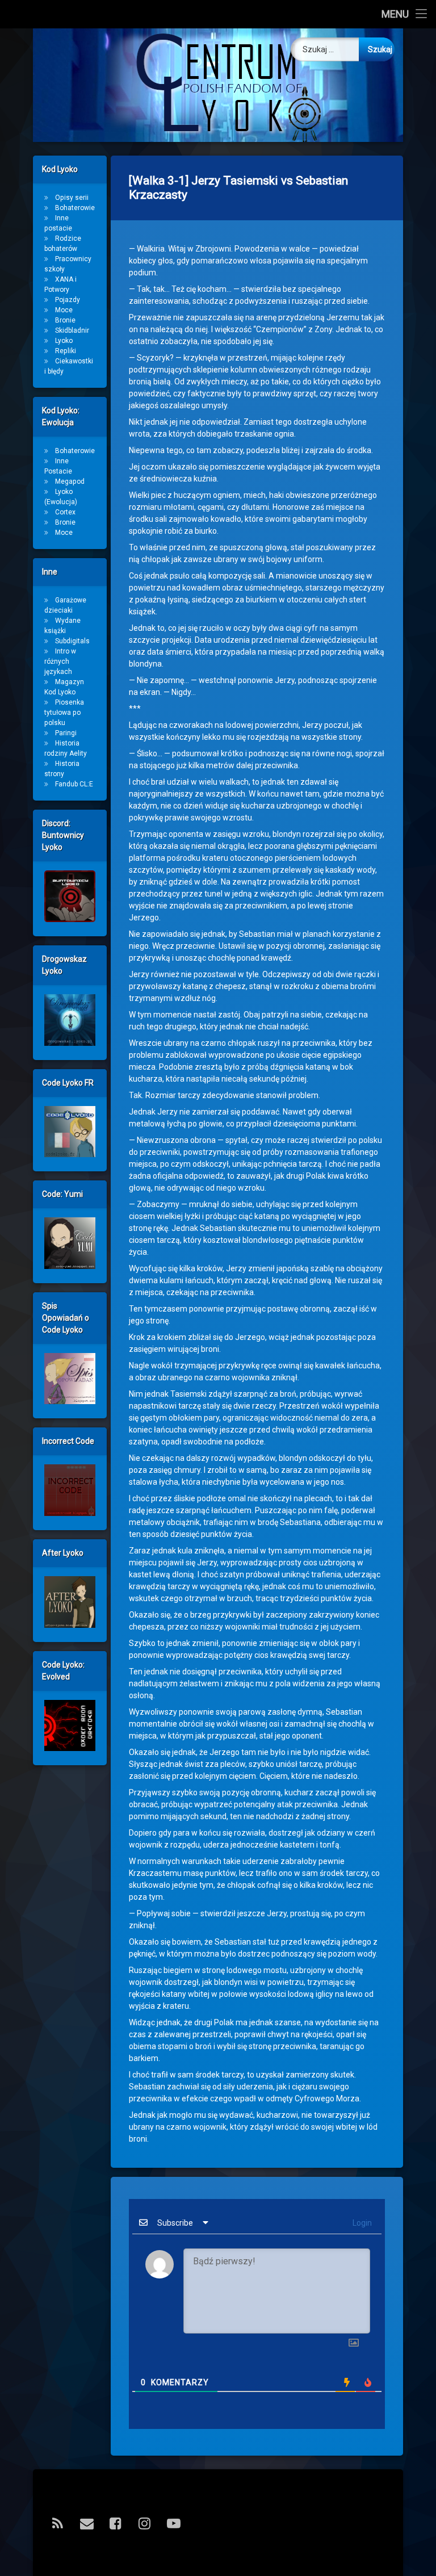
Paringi (66, 733)
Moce (64, 310)
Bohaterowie (75, 208)
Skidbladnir (72, 330)
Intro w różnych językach (60, 661)
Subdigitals (72, 641)
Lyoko (64, 341)
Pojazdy (68, 300)
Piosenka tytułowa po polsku (64, 713)
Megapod (70, 481)
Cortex (65, 512)
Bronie (65, 320)
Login (361, 2223)
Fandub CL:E (74, 784)
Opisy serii (72, 198)
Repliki (66, 351)
